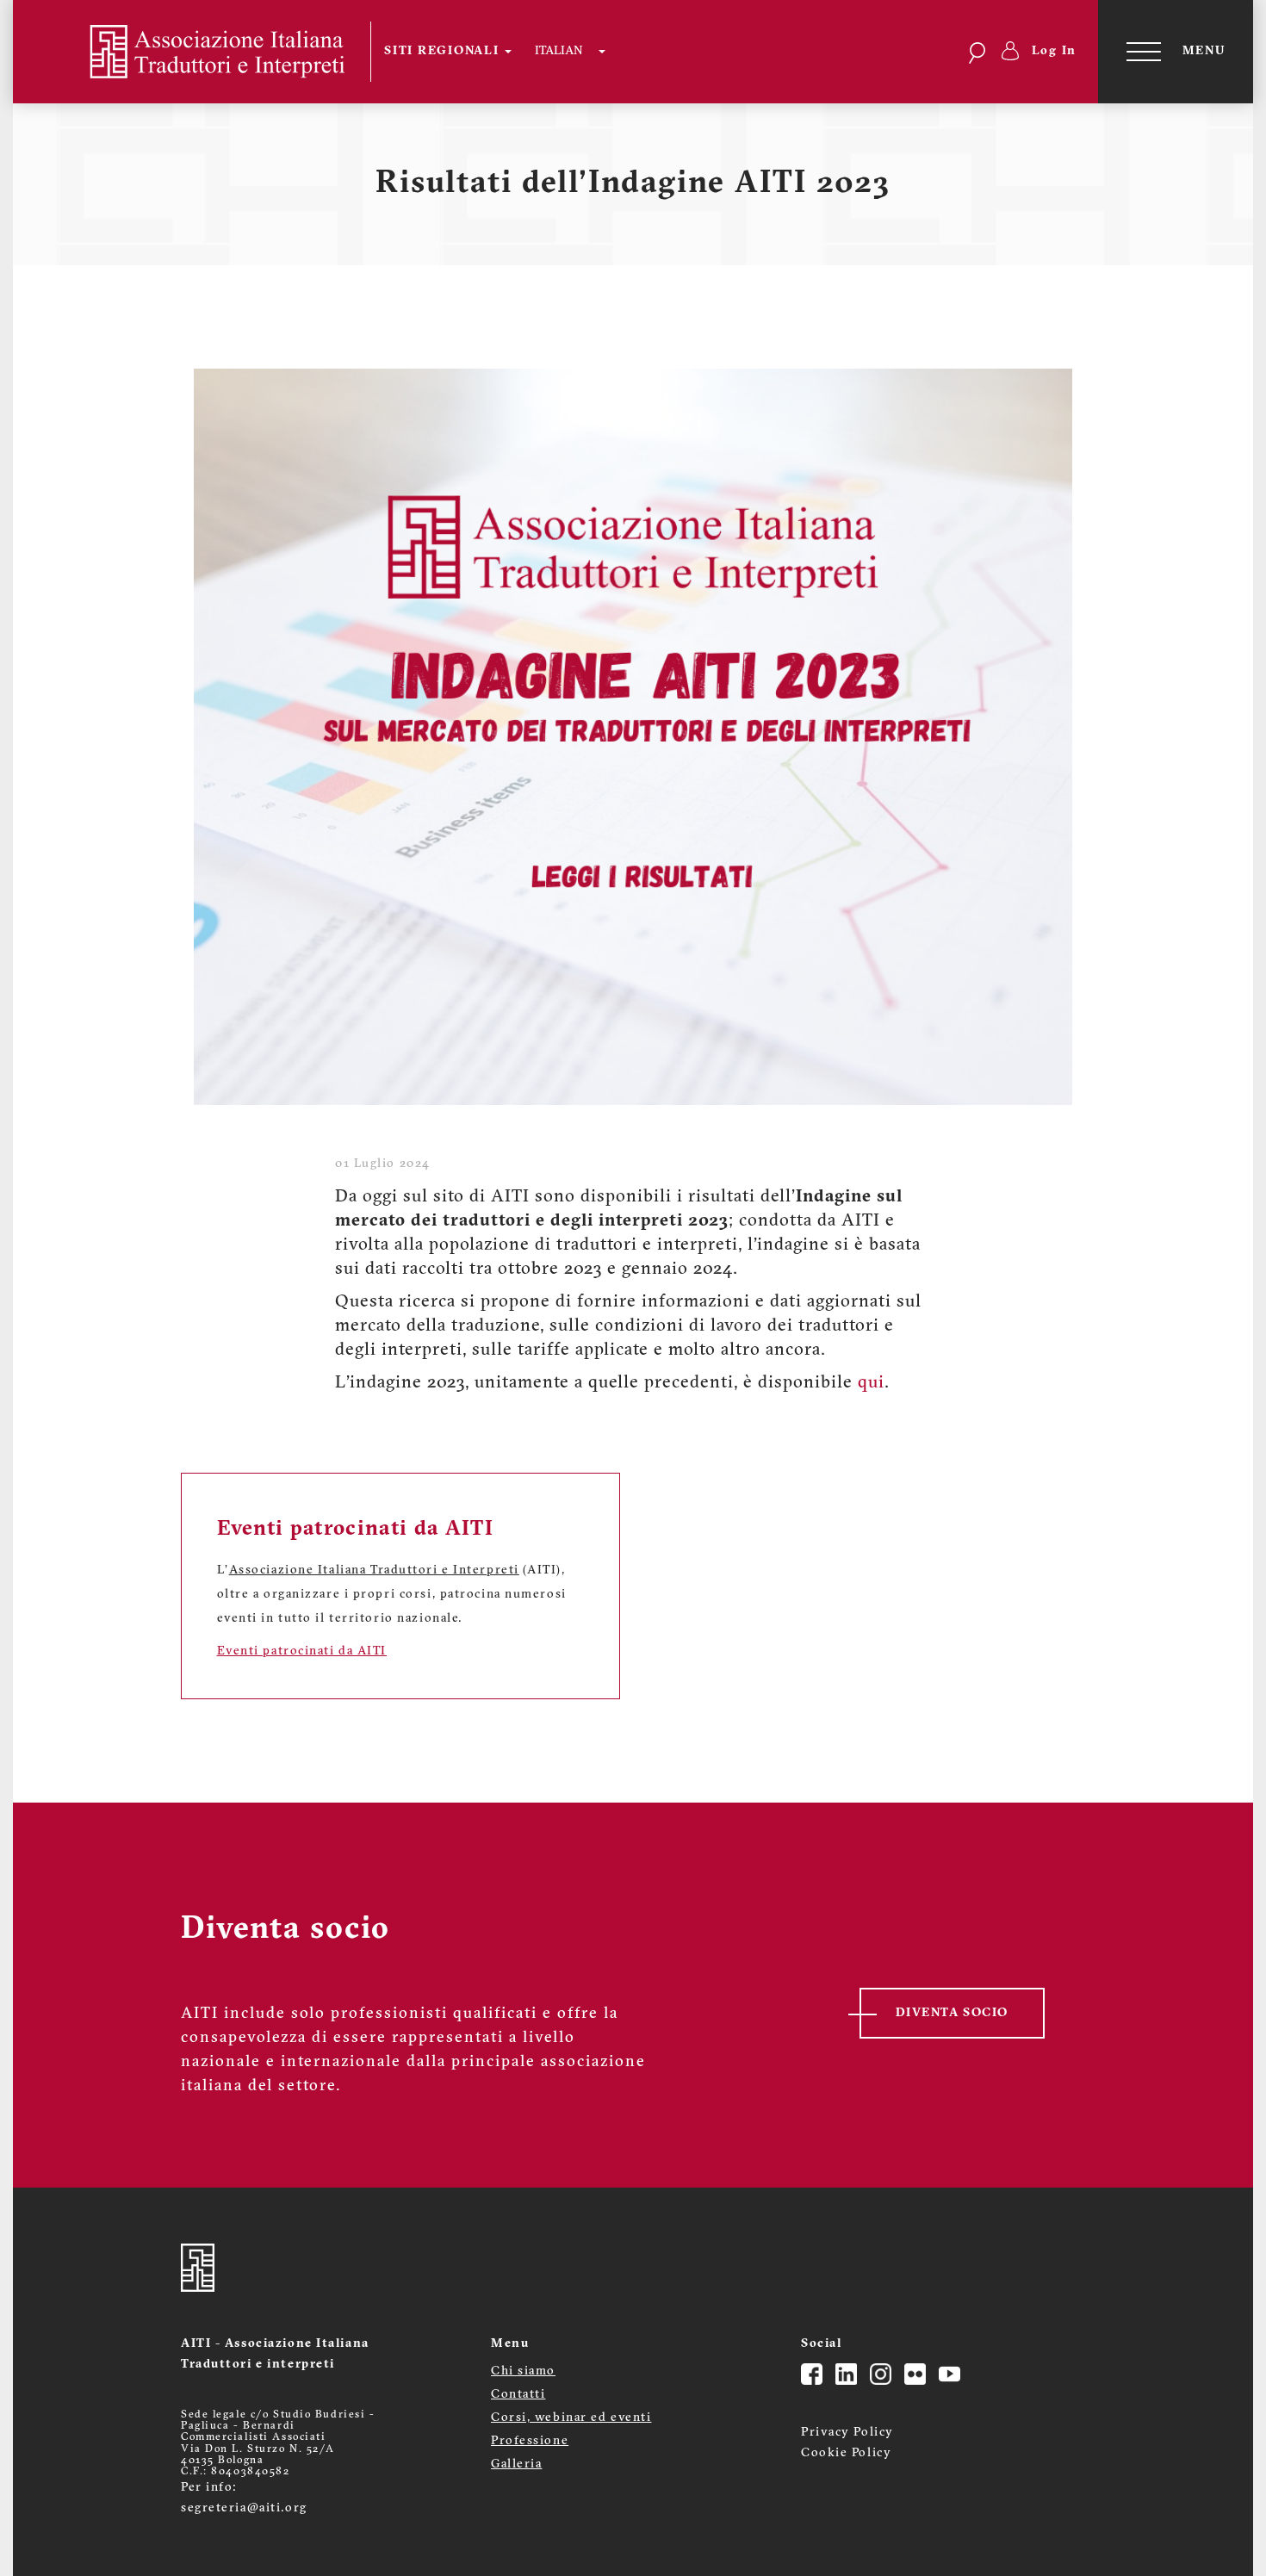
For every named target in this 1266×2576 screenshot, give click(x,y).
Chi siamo (523, 2371)
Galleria (516, 2464)
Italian (559, 51)
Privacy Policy (847, 2433)
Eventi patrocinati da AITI (302, 1651)
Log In (1055, 51)
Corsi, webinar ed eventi (571, 2418)
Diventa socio (952, 2013)
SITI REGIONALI (444, 51)
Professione (530, 2441)
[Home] (203, 52)
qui (871, 1383)
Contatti (518, 2395)
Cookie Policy (846, 2453)
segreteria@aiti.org (244, 2508)
